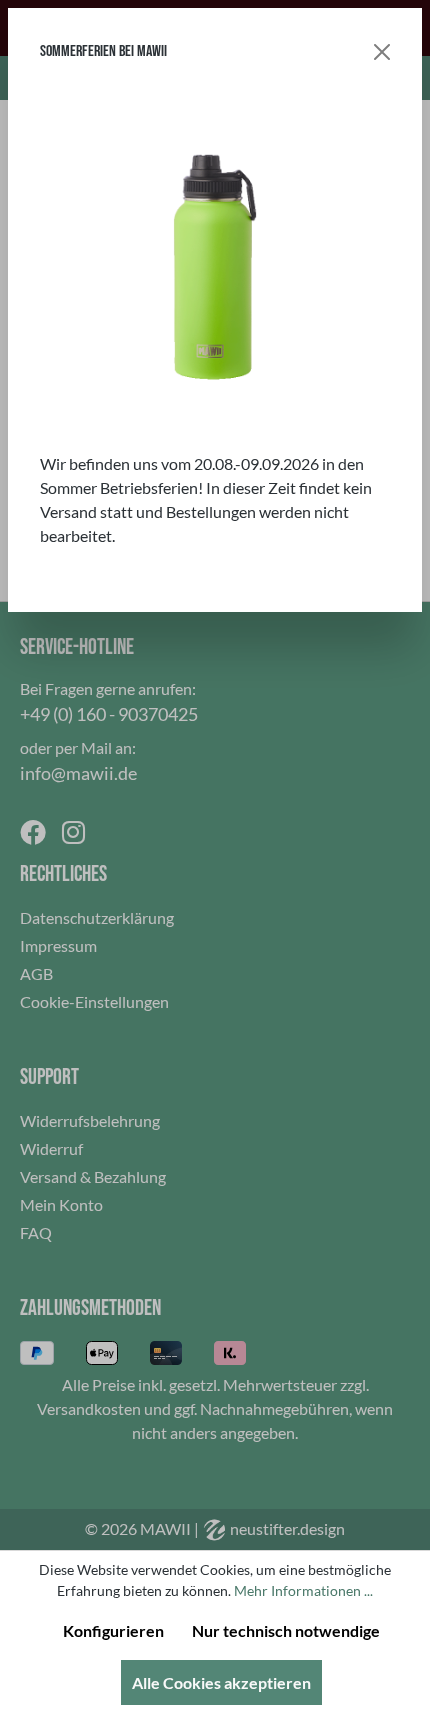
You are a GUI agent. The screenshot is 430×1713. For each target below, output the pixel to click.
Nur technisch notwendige (286, 1630)
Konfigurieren (113, 1630)
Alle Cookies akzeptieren (221, 1682)
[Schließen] (382, 52)
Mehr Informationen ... (303, 1590)
